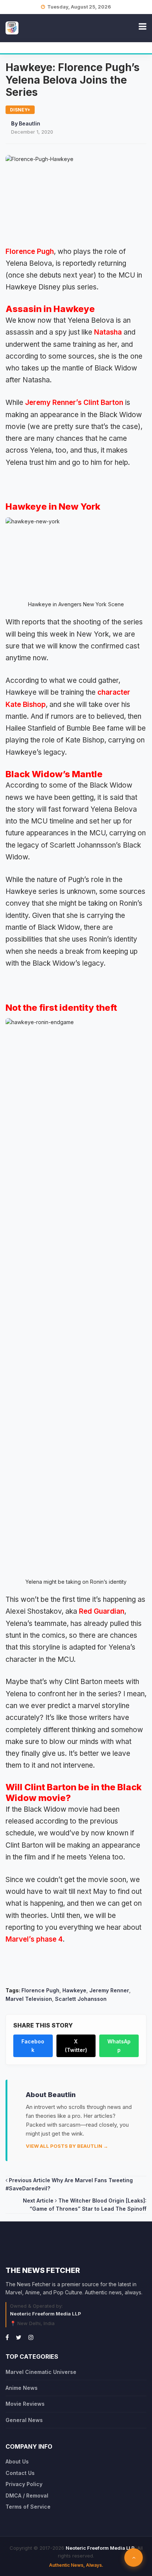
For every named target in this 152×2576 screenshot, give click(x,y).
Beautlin (30, 123)
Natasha (108, 332)
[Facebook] (7, 2337)
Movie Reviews (25, 2404)
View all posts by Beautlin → (67, 2146)
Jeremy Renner (109, 1990)
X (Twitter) (76, 2045)
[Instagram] (31, 2337)
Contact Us (20, 2473)
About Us (17, 2461)
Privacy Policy (24, 2484)
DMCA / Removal (27, 2495)
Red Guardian (102, 1611)
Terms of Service (28, 2507)
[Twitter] (19, 2337)
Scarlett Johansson (81, 1999)
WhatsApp (119, 2045)
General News (24, 2420)
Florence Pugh (30, 251)
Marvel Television (29, 1999)
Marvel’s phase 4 (34, 1939)
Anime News (22, 2388)
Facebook (33, 2045)
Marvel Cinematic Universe (41, 2372)
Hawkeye (74, 1990)
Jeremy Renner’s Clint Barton (73, 402)
